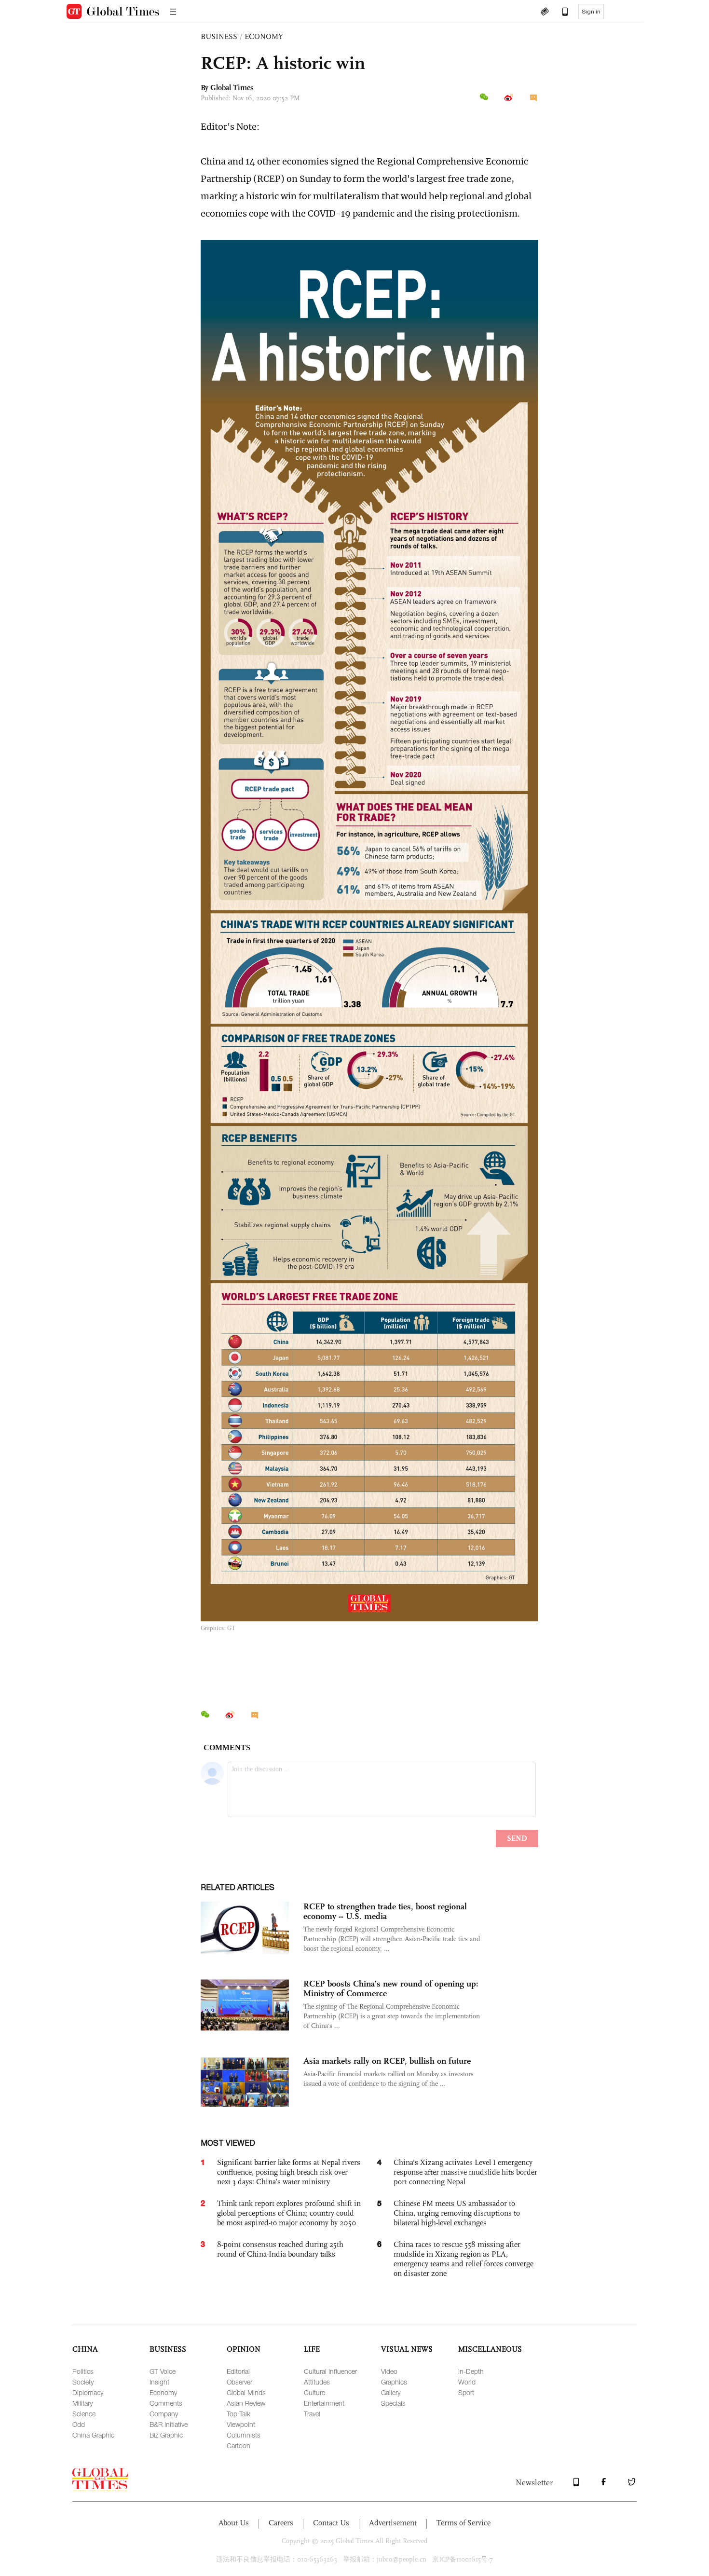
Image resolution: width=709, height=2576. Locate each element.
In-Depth (471, 2371)
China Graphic (93, 2435)
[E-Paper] (545, 13)
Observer (239, 2382)
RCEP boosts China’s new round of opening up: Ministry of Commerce (391, 1988)
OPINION (244, 2349)
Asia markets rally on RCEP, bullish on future (387, 2061)
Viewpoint (241, 2424)
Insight (159, 2382)
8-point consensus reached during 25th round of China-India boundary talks (280, 2249)
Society (83, 2382)
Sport (466, 2392)
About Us (234, 2523)
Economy (163, 2392)
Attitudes (317, 2382)
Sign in (591, 12)
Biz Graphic (166, 2435)
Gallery (391, 2392)
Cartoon (239, 2446)
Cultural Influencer (330, 2371)
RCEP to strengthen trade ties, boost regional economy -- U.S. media (385, 1911)
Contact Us (331, 2523)
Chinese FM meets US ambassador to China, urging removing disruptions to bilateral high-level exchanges (457, 2213)
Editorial (238, 2371)
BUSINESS (219, 36)
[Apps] (560, 13)
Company (164, 2414)
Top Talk (239, 2414)
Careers (281, 2523)
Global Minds (246, 2392)
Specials (393, 2403)
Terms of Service (464, 2523)
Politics (83, 2371)
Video (389, 2371)
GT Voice (163, 2371)
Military (82, 2403)
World (467, 2382)
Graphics (394, 2382)
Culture (314, 2392)
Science (84, 2414)
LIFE (312, 2349)
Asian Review (246, 2403)
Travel (312, 2414)
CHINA (85, 2349)
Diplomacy (88, 2392)
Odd (79, 2424)
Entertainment (324, 2403)
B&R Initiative (169, 2424)
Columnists (244, 2435)
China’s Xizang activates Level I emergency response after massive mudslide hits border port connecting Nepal (465, 2172)
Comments (166, 2403)
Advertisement (393, 2523)
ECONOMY (264, 36)
